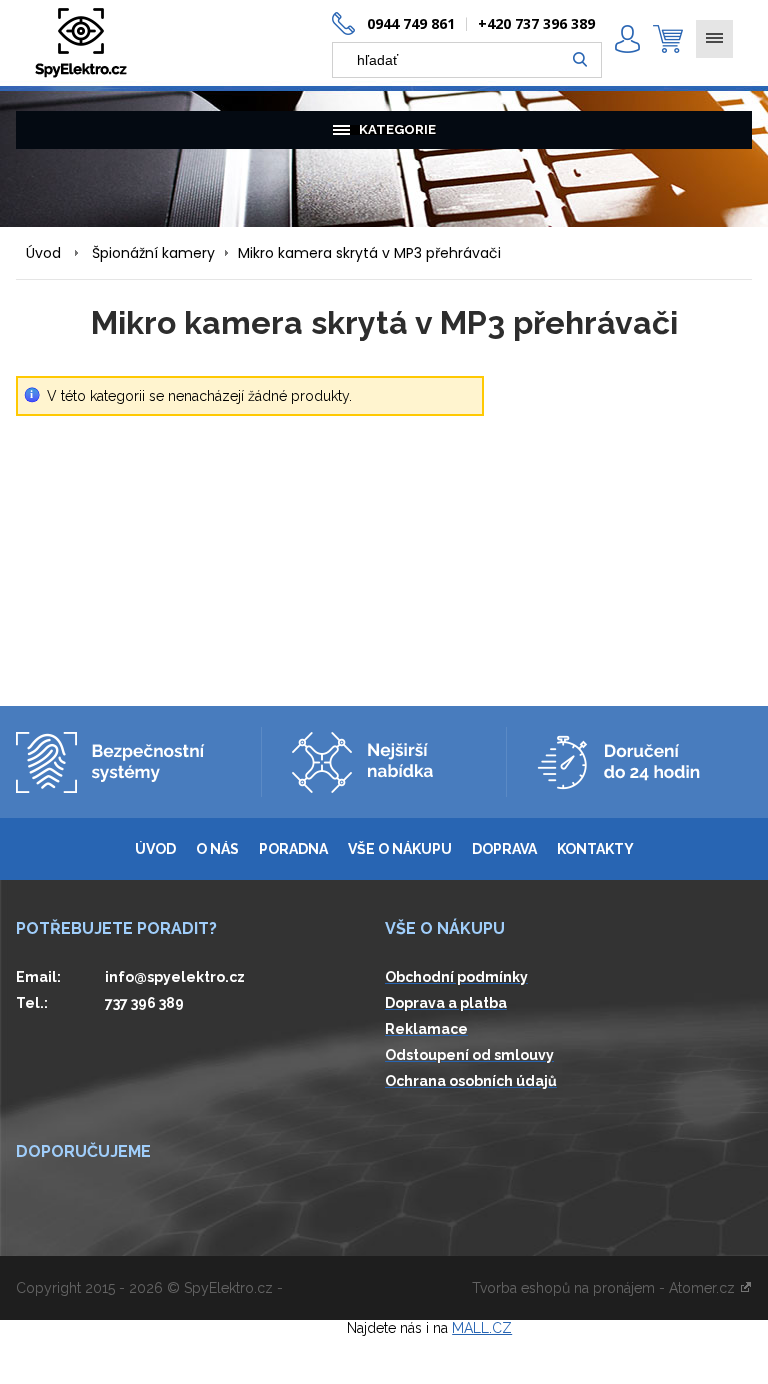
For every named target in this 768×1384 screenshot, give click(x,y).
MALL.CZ (482, 1328)
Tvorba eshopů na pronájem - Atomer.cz (605, 1288)
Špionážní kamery (153, 253)
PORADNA (293, 849)
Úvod (43, 253)
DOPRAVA (504, 849)
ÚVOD (155, 849)
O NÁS (217, 849)
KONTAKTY (595, 849)
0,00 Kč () (668, 39)
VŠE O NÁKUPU (400, 849)
